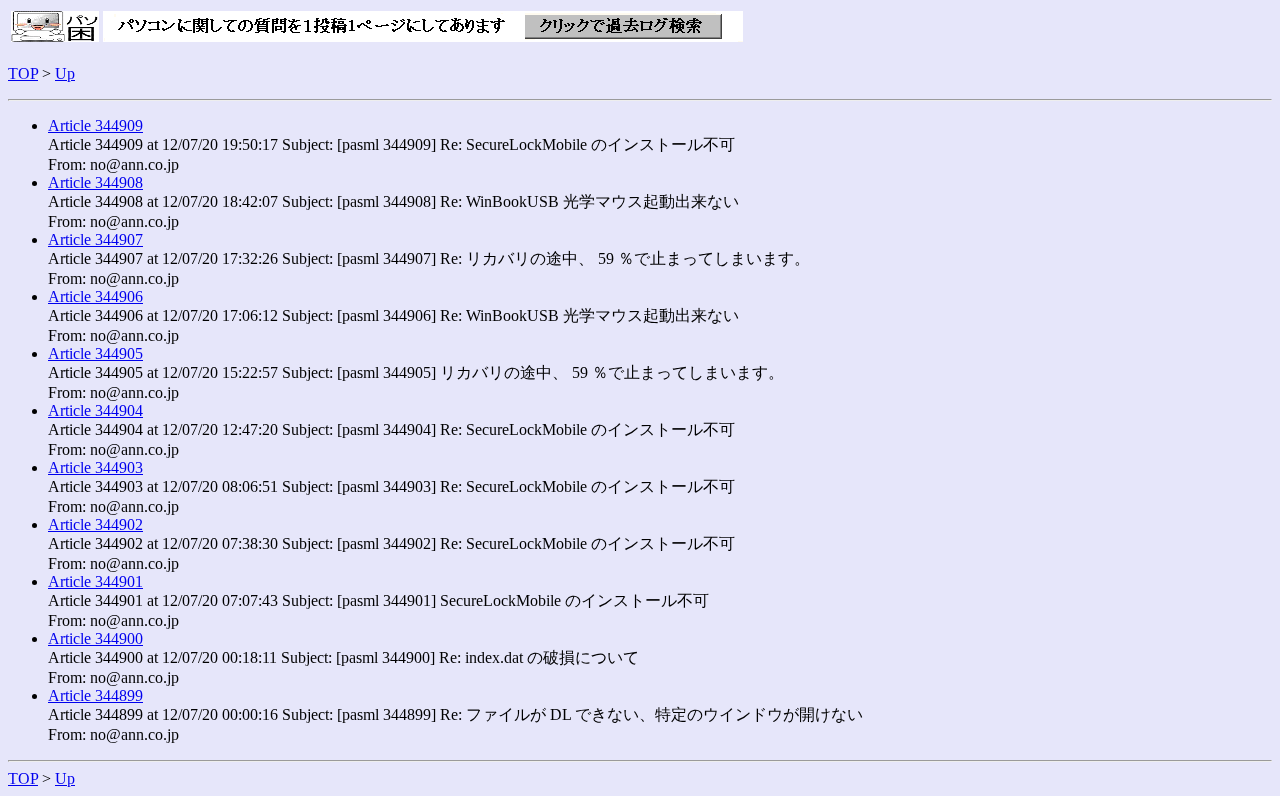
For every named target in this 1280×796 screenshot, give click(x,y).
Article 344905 (95, 353)
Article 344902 (95, 524)
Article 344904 (95, 410)
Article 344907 (95, 239)
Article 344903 (95, 467)
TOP (23, 73)
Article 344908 (95, 182)
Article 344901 (95, 581)
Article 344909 (95, 125)
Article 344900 (95, 638)
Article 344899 (95, 695)
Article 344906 (95, 296)
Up (65, 73)
